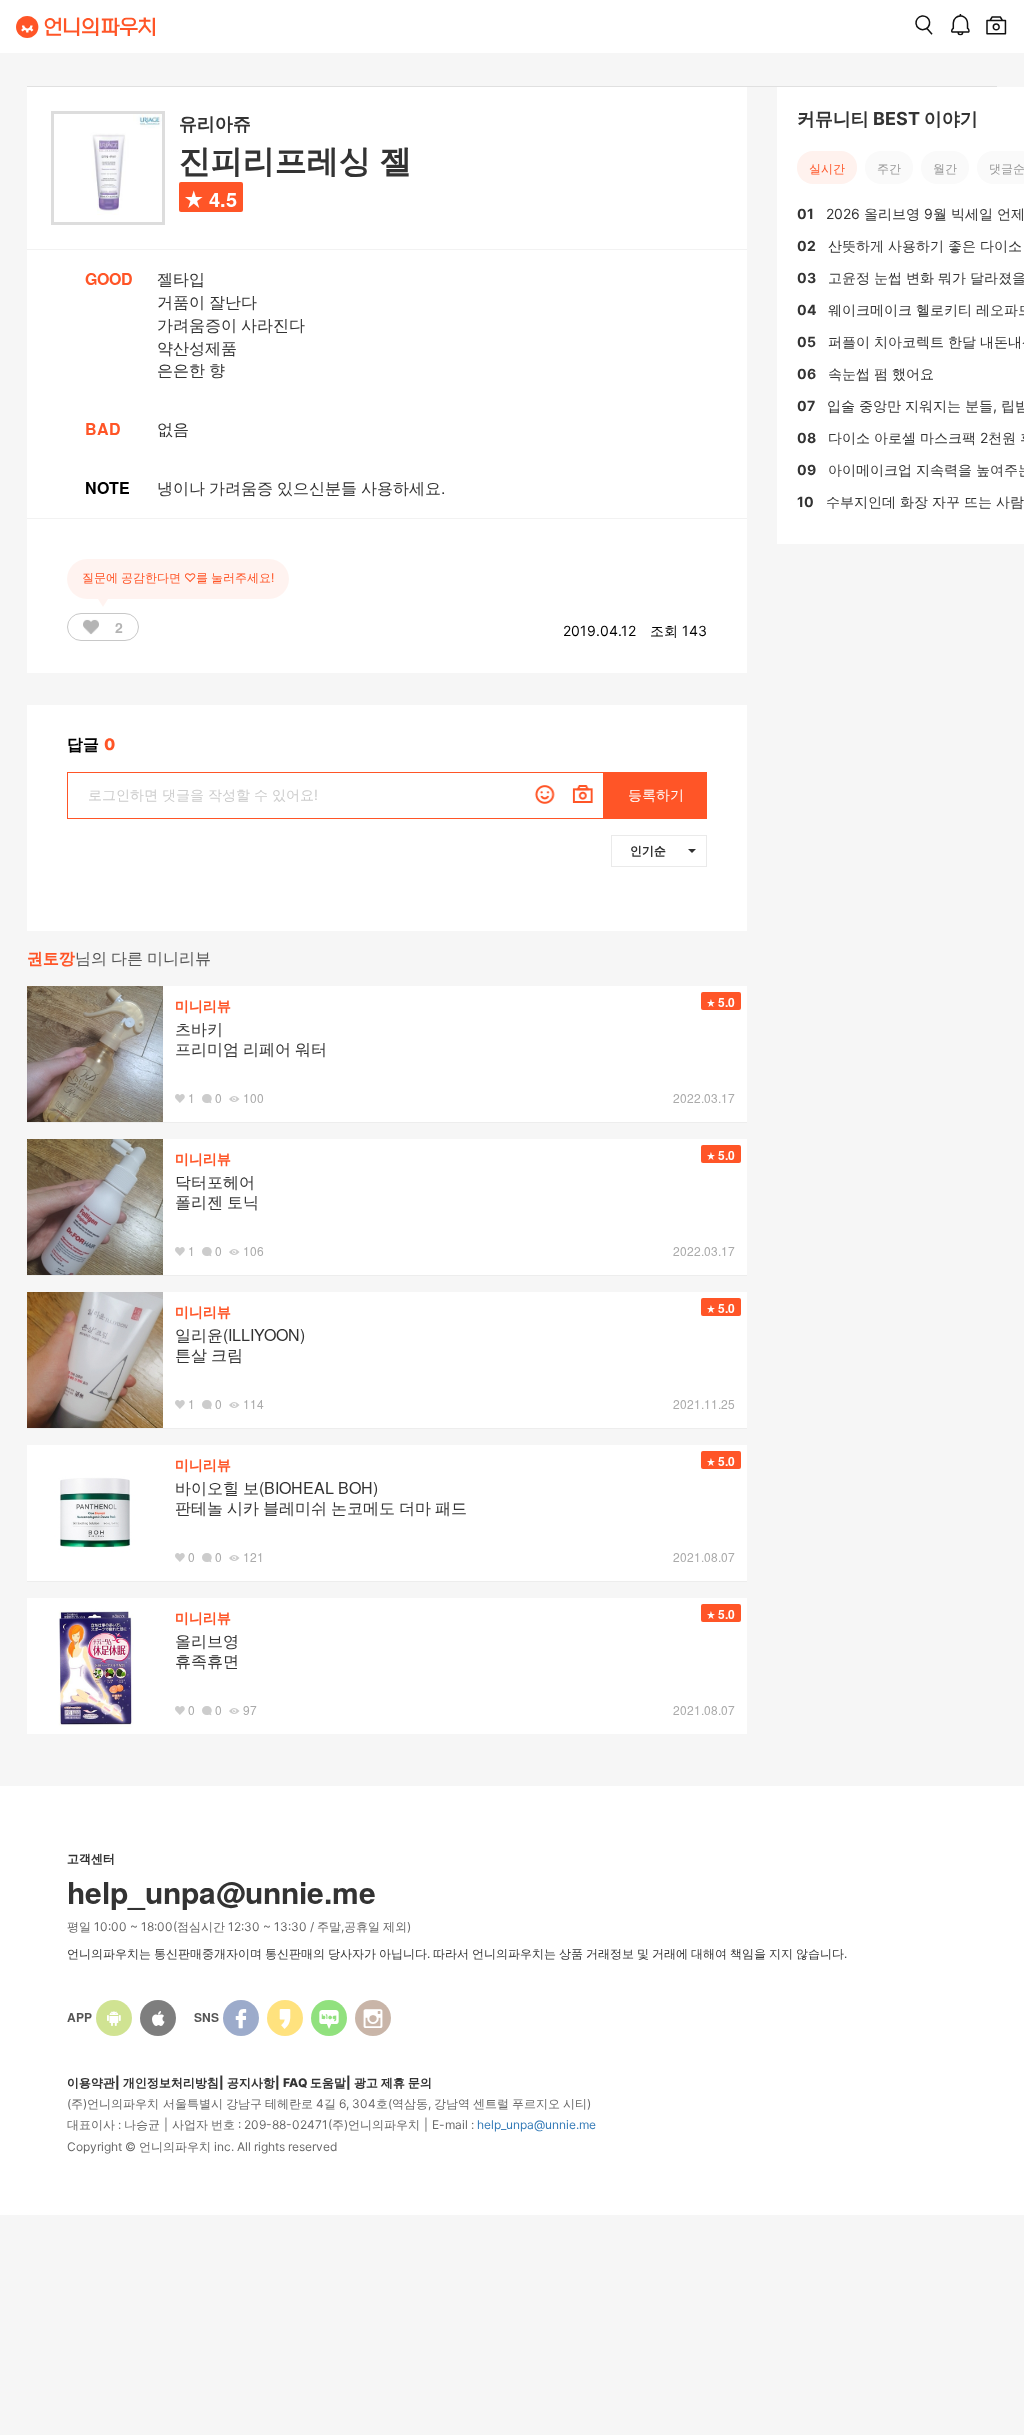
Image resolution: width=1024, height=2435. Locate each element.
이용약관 (91, 2082)
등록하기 (656, 794)
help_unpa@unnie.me (536, 2124)
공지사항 (251, 2082)
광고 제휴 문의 (393, 2082)
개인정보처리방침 (171, 2082)
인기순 (648, 850)
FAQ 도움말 (314, 2082)
